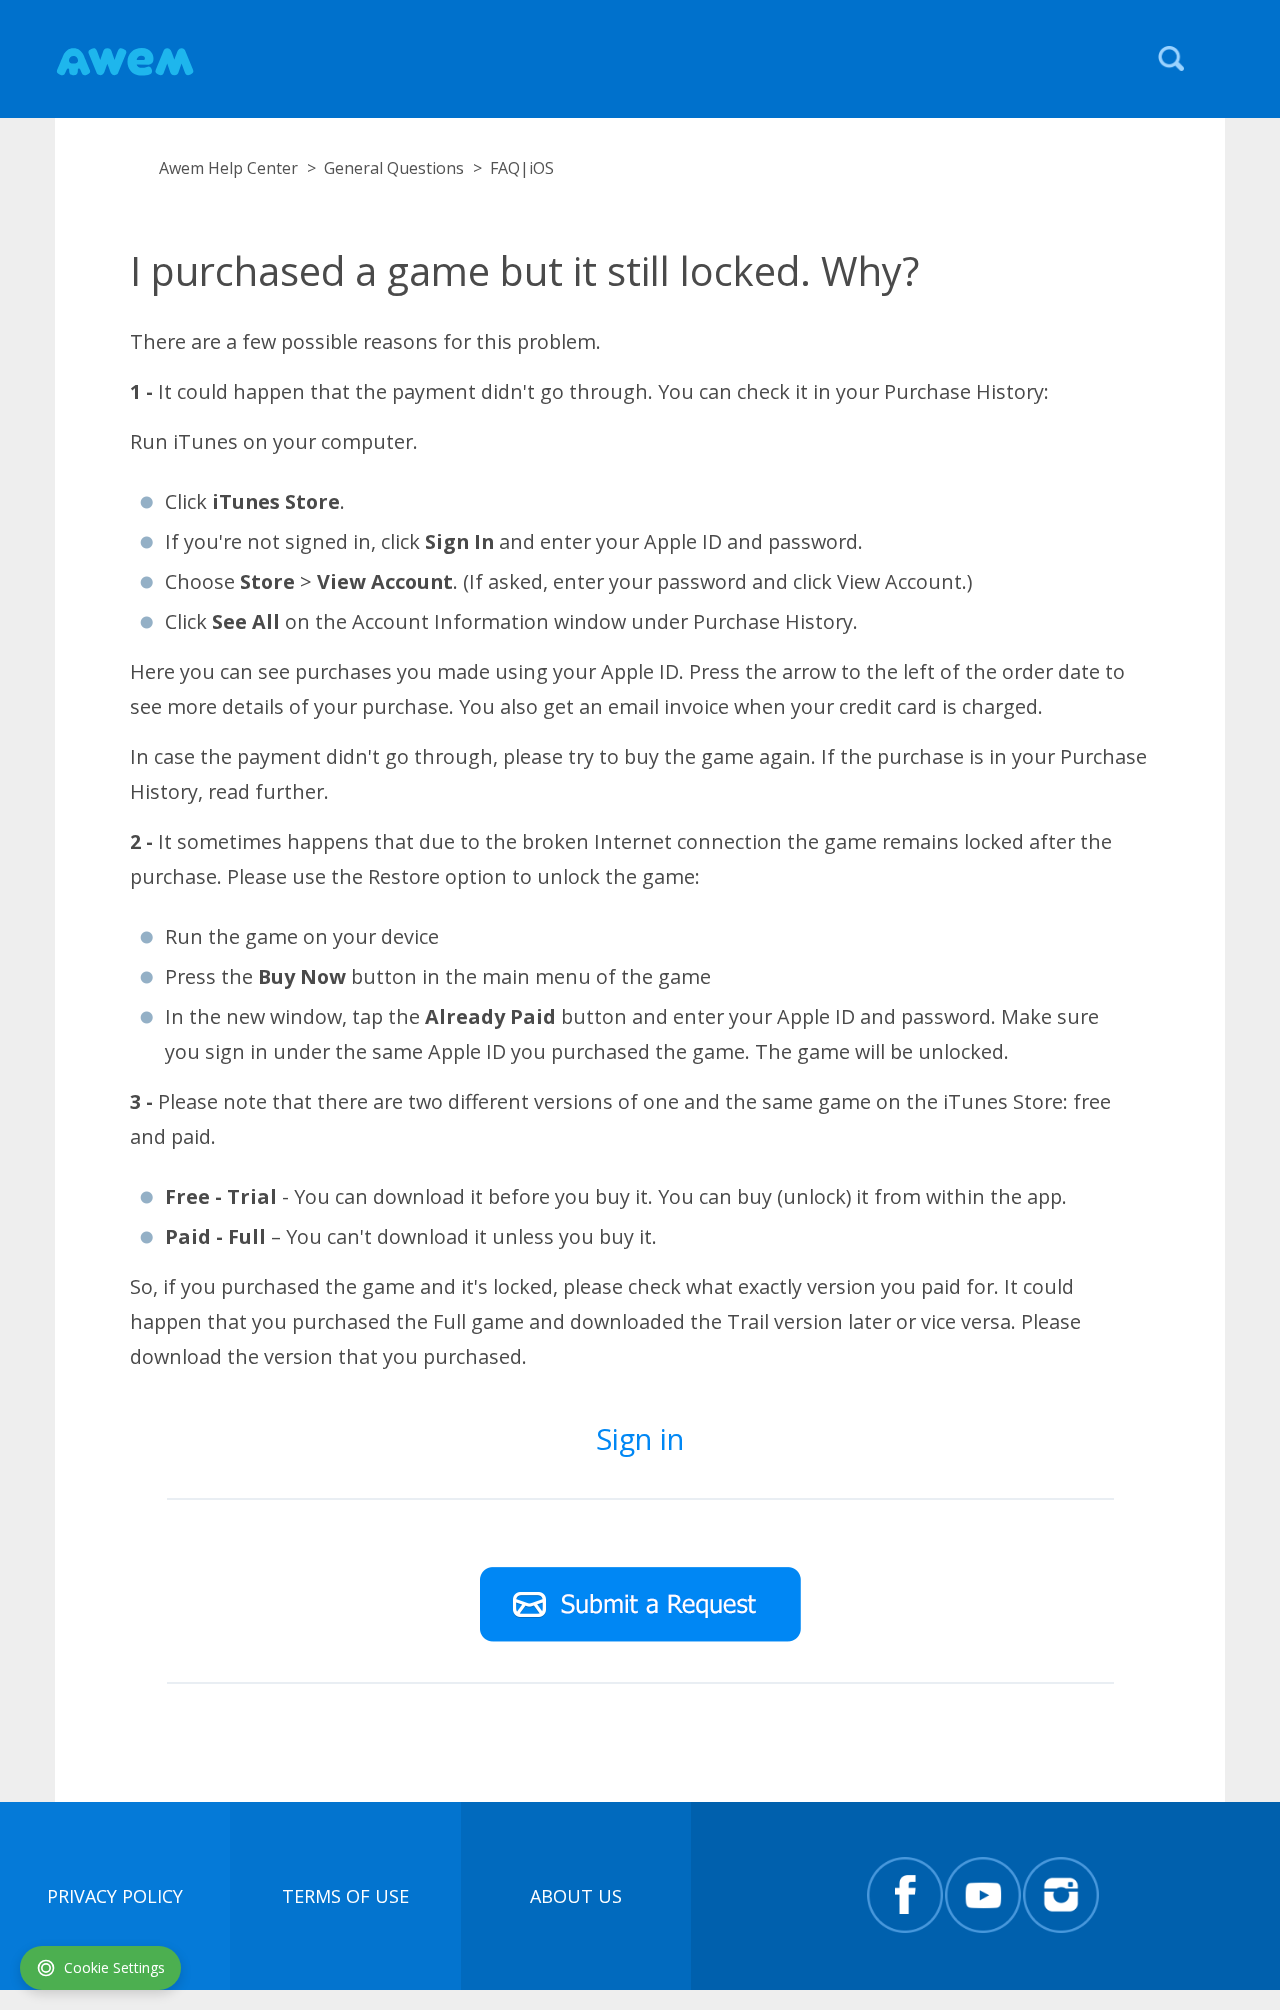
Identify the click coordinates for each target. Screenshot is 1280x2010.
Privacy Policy (115, 1896)
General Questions (394, 168)
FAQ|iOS (522, 168)
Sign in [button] (640, 1438)
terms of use (345, 1896)
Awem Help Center (228, 168)
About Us (576, 1896)
